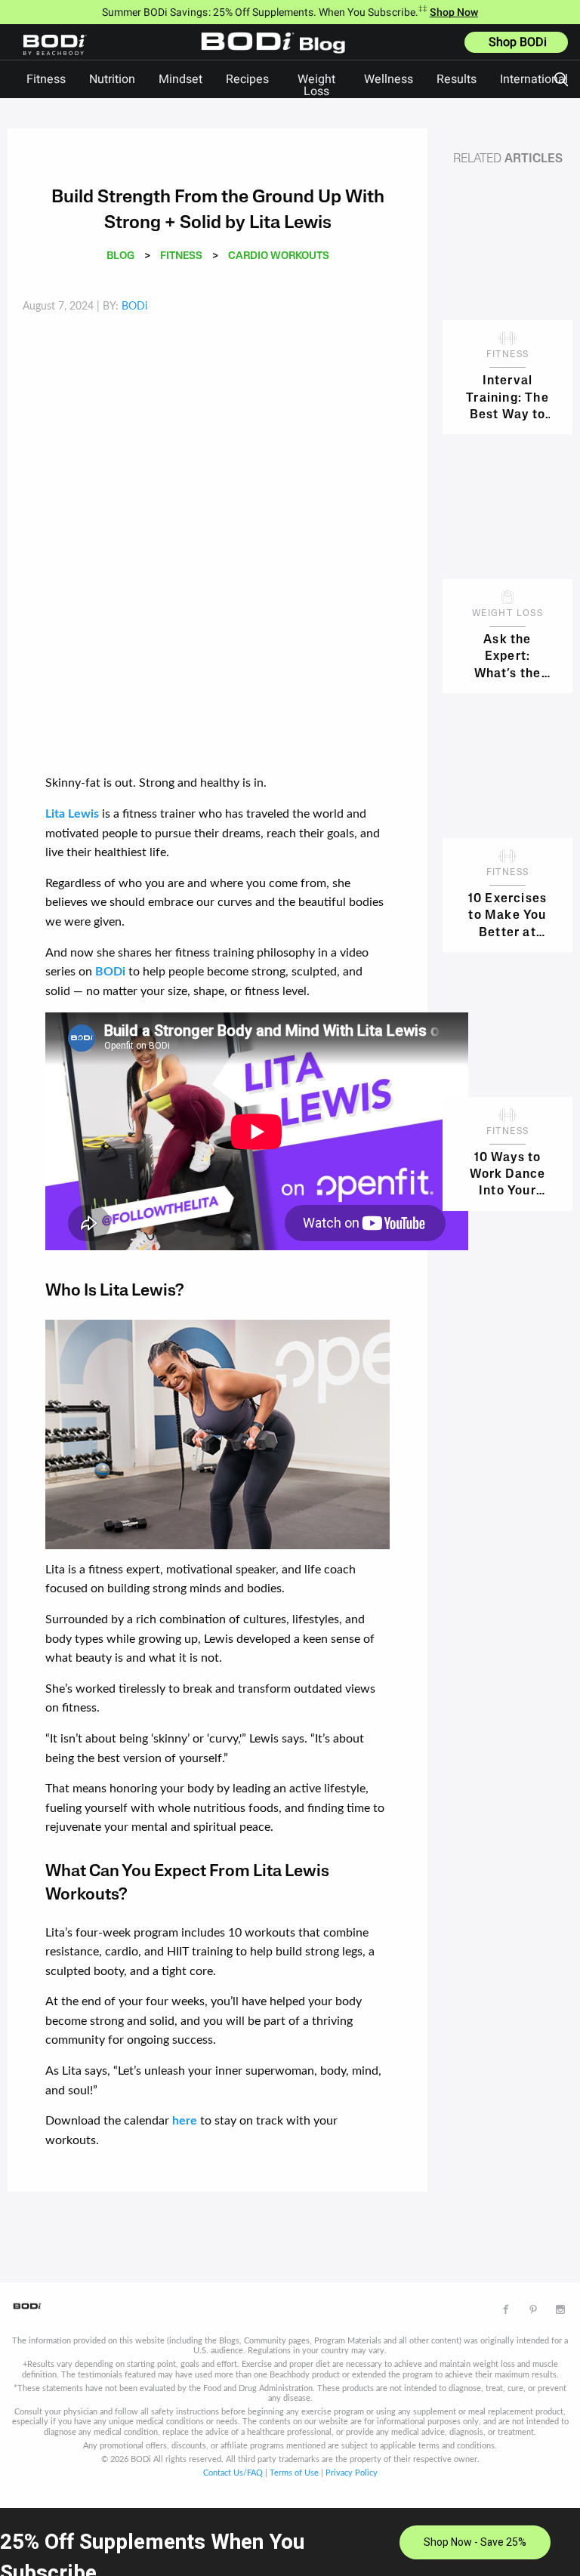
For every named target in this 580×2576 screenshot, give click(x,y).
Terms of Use (294, 2473)
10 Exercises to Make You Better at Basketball (507, 915)
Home (277, 54)
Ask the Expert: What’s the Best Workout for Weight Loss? (507, 656)
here (185, 2121)
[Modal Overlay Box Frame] (290, 2542)
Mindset (180, 79)
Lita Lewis (72, 814)
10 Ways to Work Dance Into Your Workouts (508, 1174)
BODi (110, 972)
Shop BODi (518, 42)
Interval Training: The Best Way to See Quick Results (507, 397)
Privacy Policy (352, 2473)
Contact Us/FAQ (233, 2473)
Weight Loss (316, 85)
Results (457, 79)
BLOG (120, 256)
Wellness (389, 79)
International (534, 79)
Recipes (247, 79)
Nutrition (112, 79)
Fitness (46, 79)
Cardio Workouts (279, 256)
